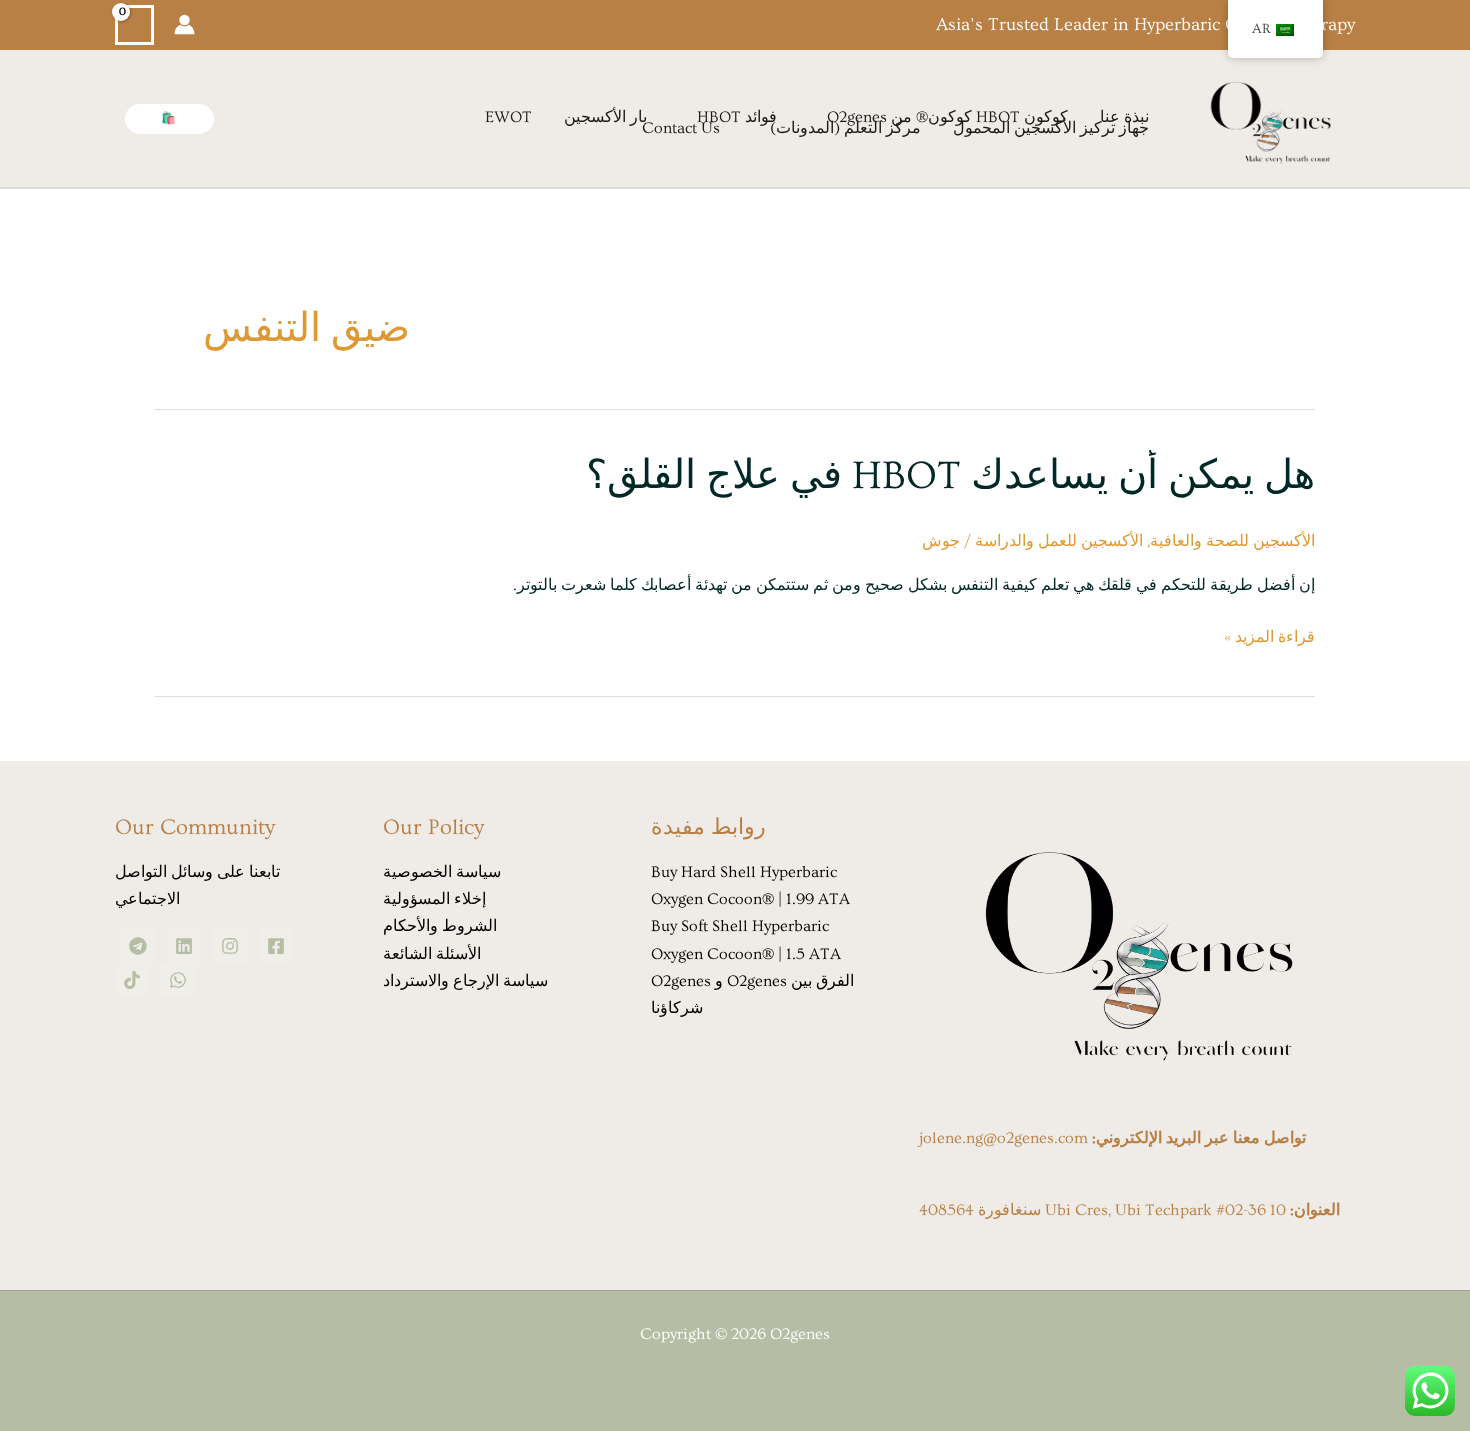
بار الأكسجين (605, 117)
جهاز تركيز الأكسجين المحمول (1051, 128)
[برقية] (138, 946)
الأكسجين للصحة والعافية (1232, 541)
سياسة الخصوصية (442, 872)
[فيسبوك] (276, 946)
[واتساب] (178, 980)
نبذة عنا (1124, 117)
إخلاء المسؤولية (434, 899)
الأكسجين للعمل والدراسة (1059, 541)
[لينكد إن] (184, 946)
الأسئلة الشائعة (432, 954)
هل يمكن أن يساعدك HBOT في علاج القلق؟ (950, 475)
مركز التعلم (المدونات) (845, 128)
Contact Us (681, 128)
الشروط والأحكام (440, 926)
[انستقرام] (230, 946)
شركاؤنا (677, 1008)
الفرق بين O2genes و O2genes (752, 981)
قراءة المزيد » (1269, 637)
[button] (169, 119)
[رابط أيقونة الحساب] (184, 24)
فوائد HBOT (737, 117)
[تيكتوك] (132, 980)
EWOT (508, 117)
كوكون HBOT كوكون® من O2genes (947, 117)
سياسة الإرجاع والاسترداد (465, 981)
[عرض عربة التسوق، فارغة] (134, 25)
